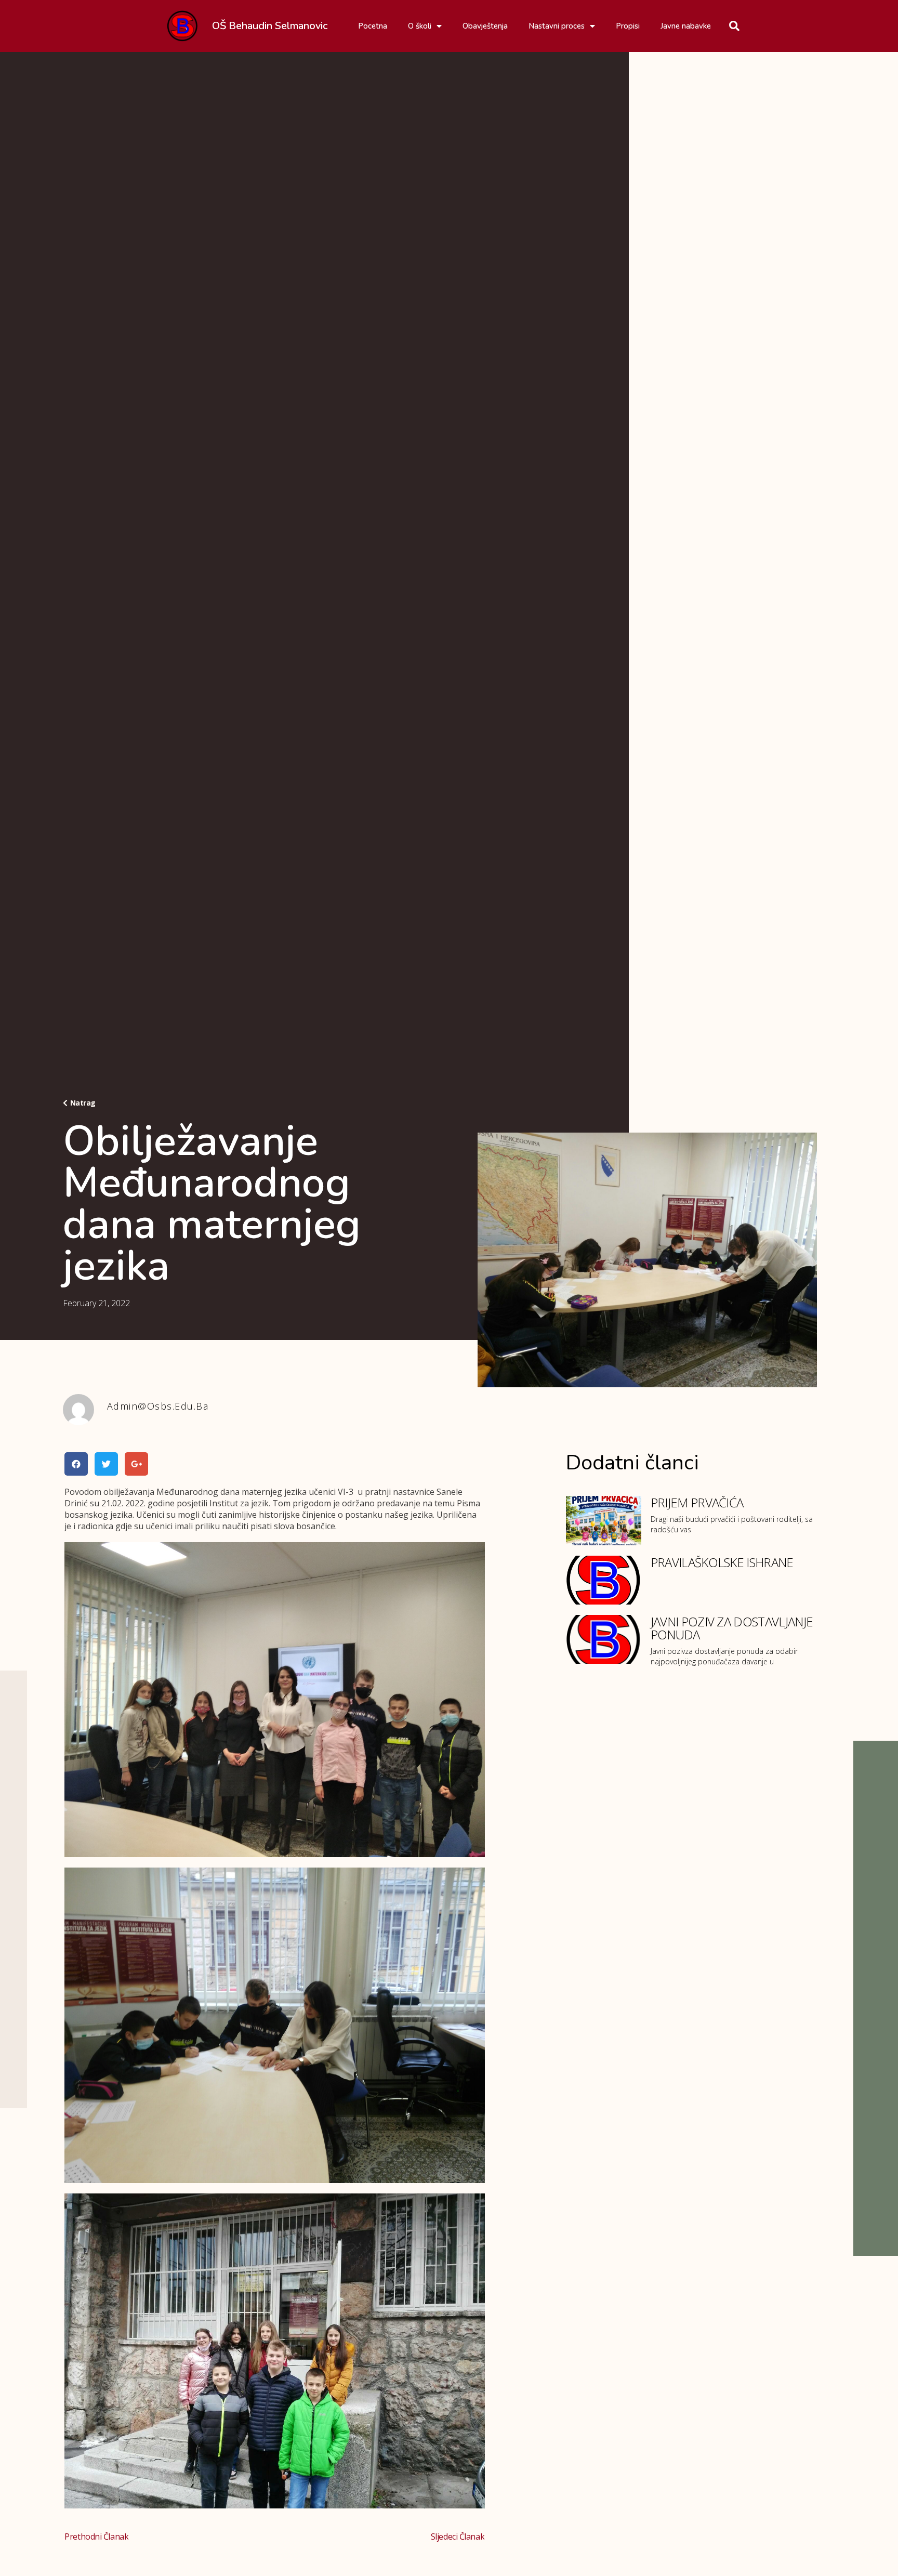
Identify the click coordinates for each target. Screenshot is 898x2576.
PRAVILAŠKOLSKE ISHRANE (722, 1562)
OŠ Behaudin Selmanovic (270, 26)
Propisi (628, 26)
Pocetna (373, 26)
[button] (79, 1103)
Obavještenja (485, 26)
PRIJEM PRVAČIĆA (697, 1502)
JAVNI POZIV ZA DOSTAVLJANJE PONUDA (732, 1628)
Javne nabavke (686, 26)
